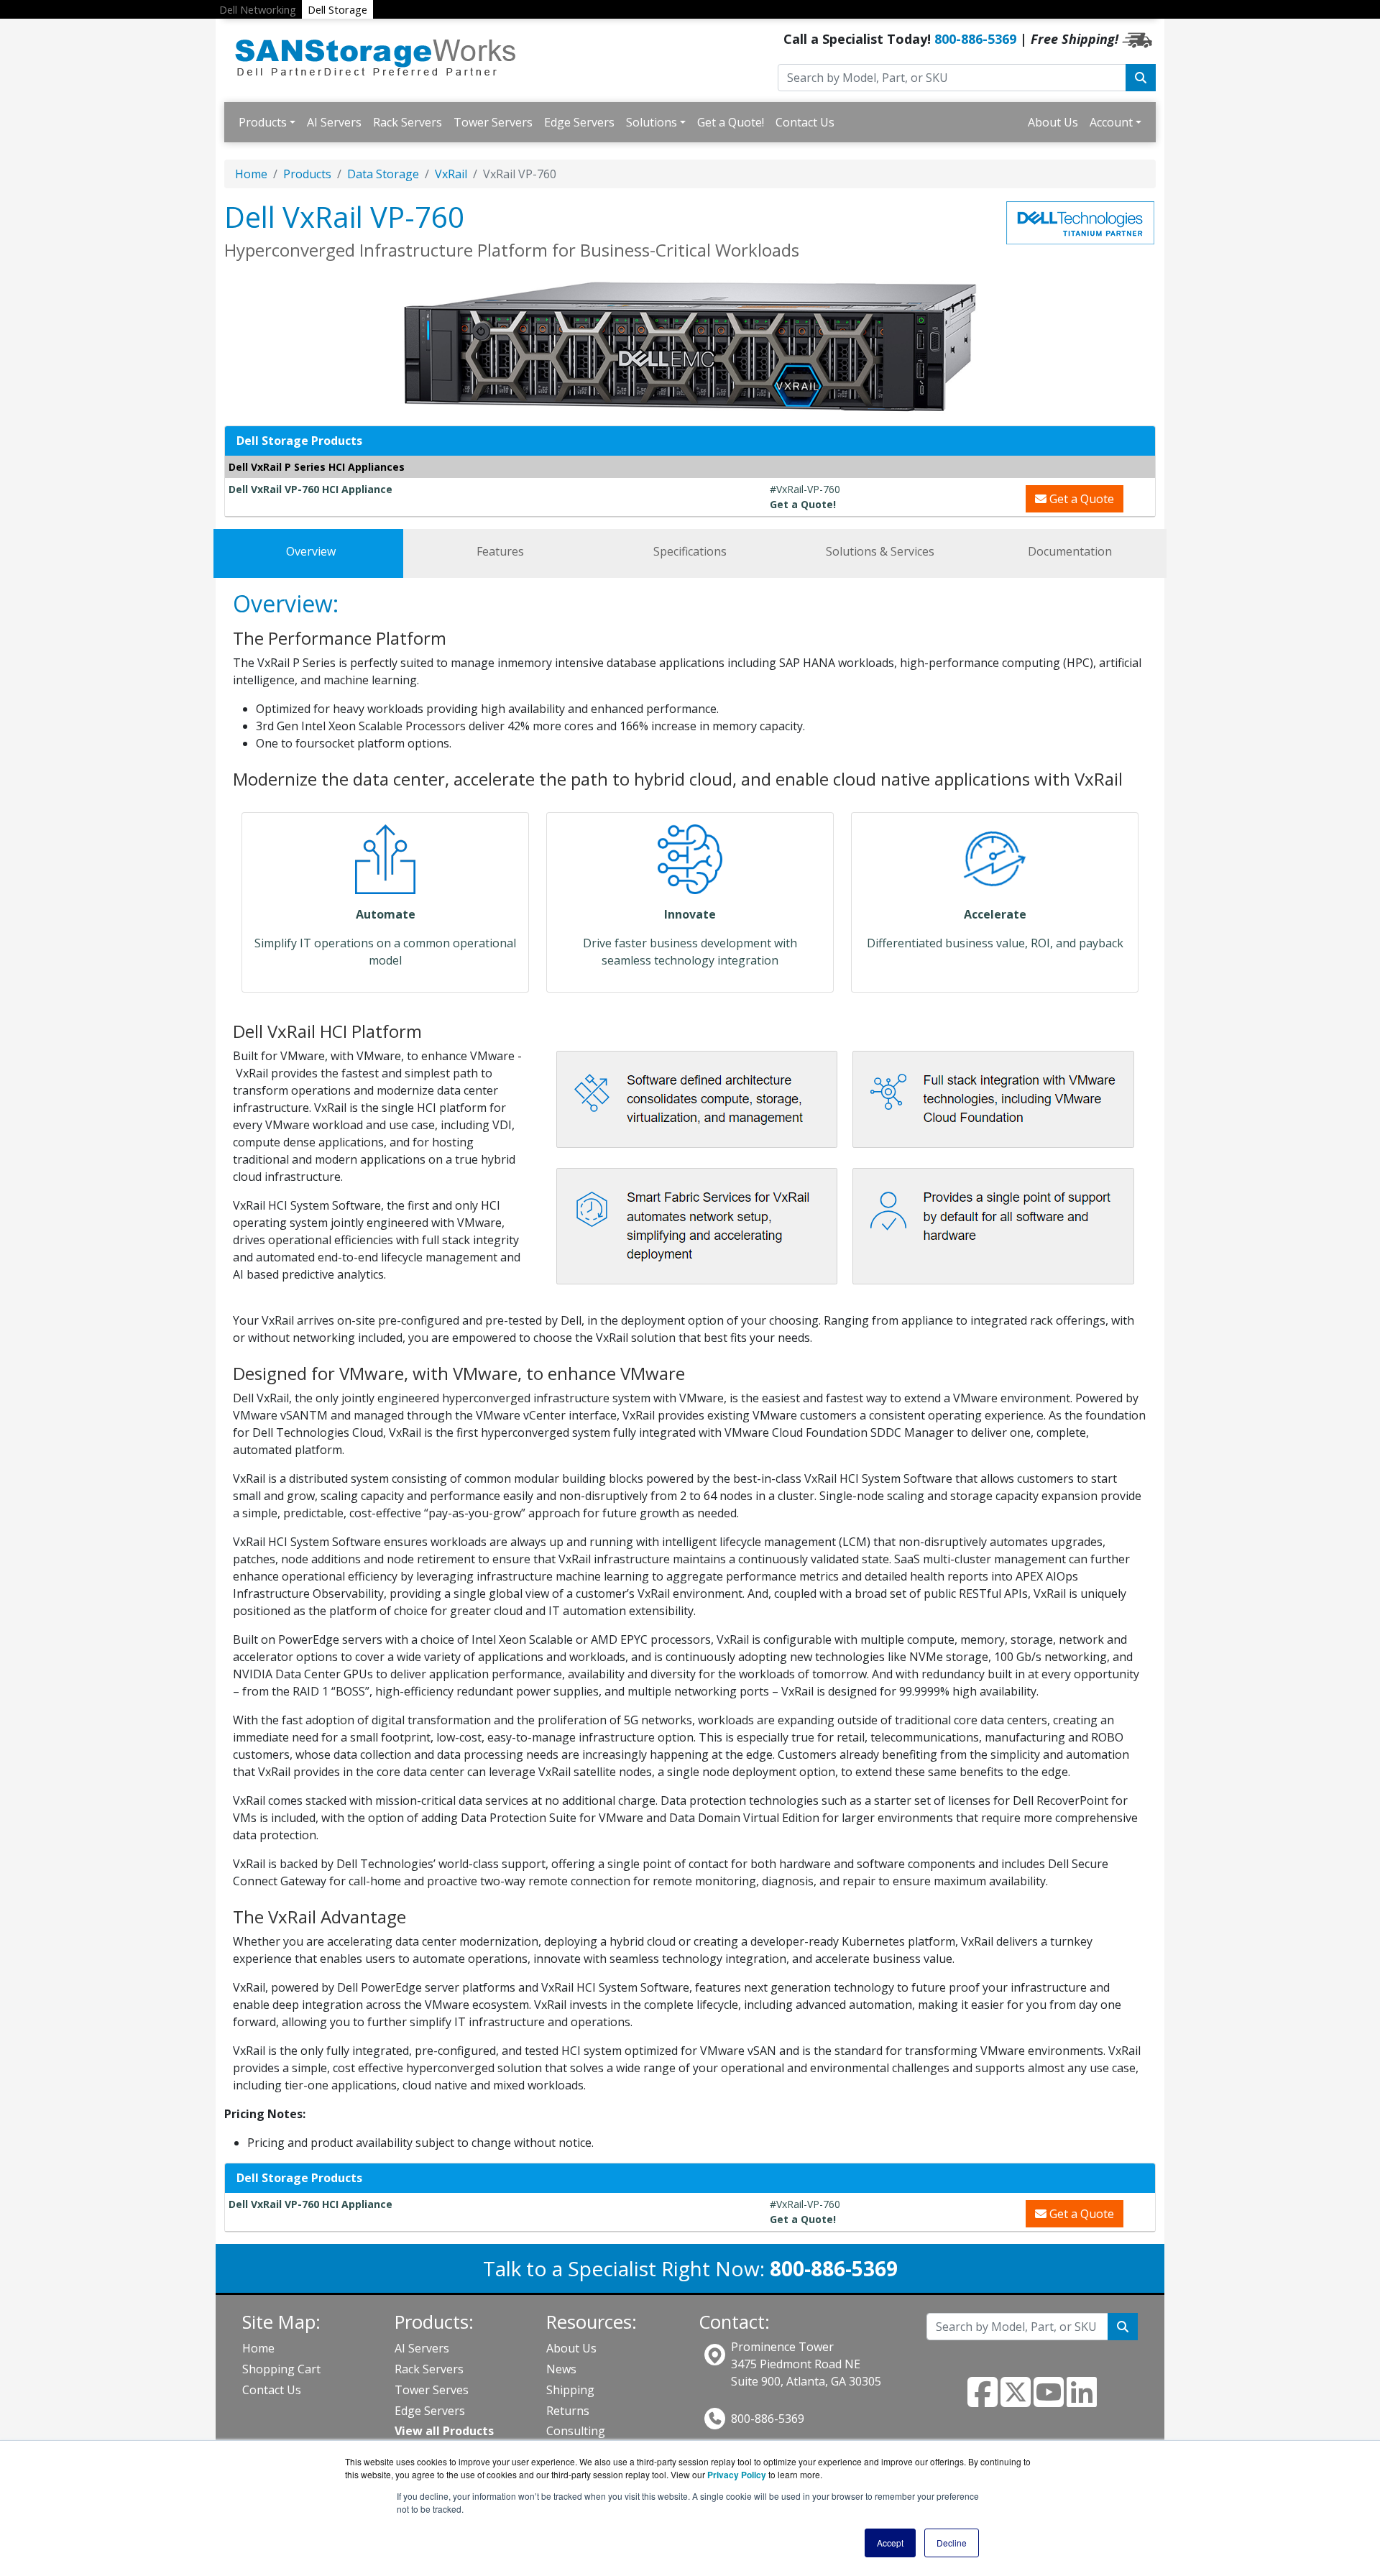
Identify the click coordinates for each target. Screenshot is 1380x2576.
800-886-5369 (975, 39)
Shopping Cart (281, 2369)
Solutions (652, 122)
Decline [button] (952, 2543)
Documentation (1070, 551)
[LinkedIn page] (1082, 2401)
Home (251, 174)
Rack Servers (408, 122)
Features (500, 551)
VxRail (451, 174)
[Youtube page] (1049, 2401)
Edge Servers (579, 122)
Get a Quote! (731, 122)
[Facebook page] (983, 2401)
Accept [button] (890, 2543)
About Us (1053, 122)
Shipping (570, 2390)
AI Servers (334, 122)
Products (263, 122)
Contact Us (805, 122)
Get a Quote (1080, 499)
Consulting (576, 2431)
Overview (311, 551)
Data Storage (383, 174)
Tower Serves (432, 2390)
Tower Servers (493, 122)
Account (1111, 122)
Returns (568, 2411)
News (561, 2369)
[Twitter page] (1016, 2401)
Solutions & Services (880, 551)
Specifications (690, 551)
